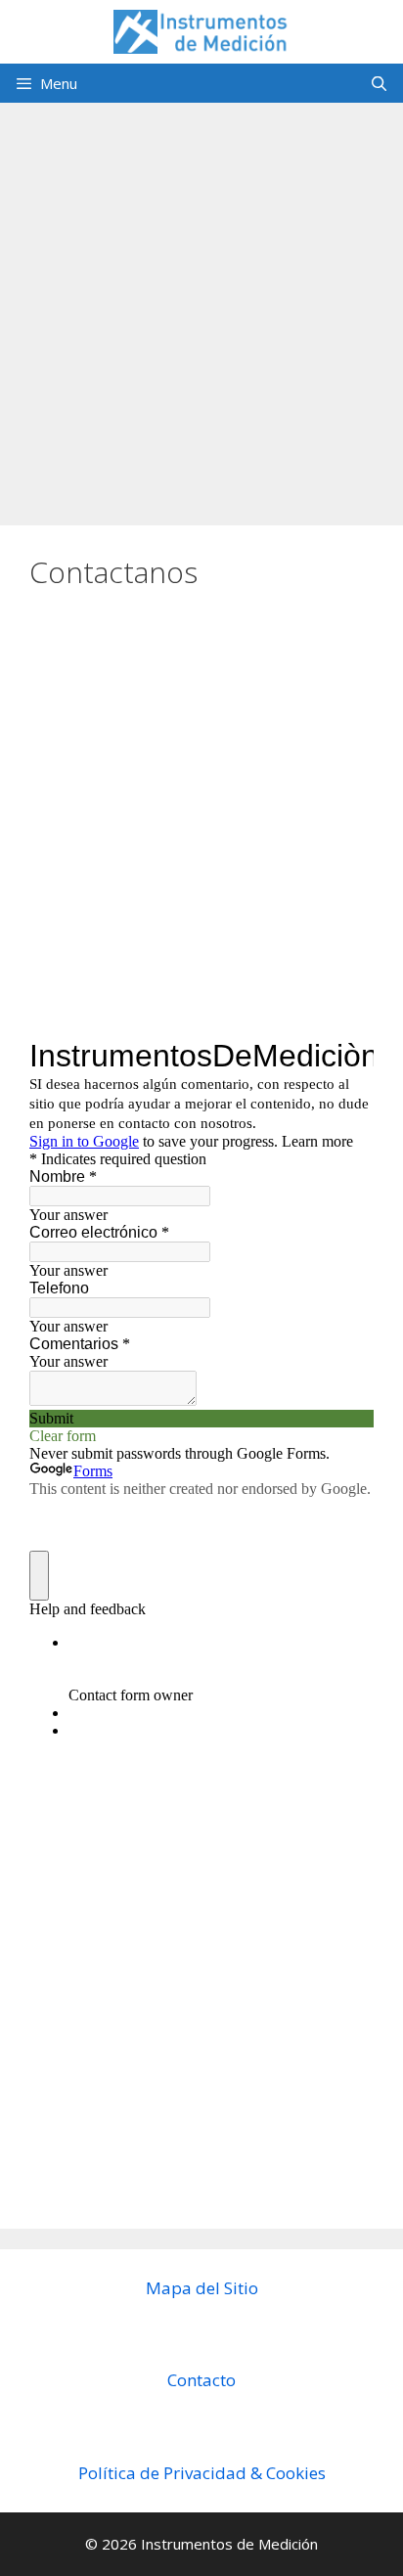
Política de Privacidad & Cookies (202, 2473)
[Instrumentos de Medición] (201, 30)
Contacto (201, 2380)
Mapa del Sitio (202, 2288)
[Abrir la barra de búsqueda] (379, 83)
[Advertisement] (201, 304)
